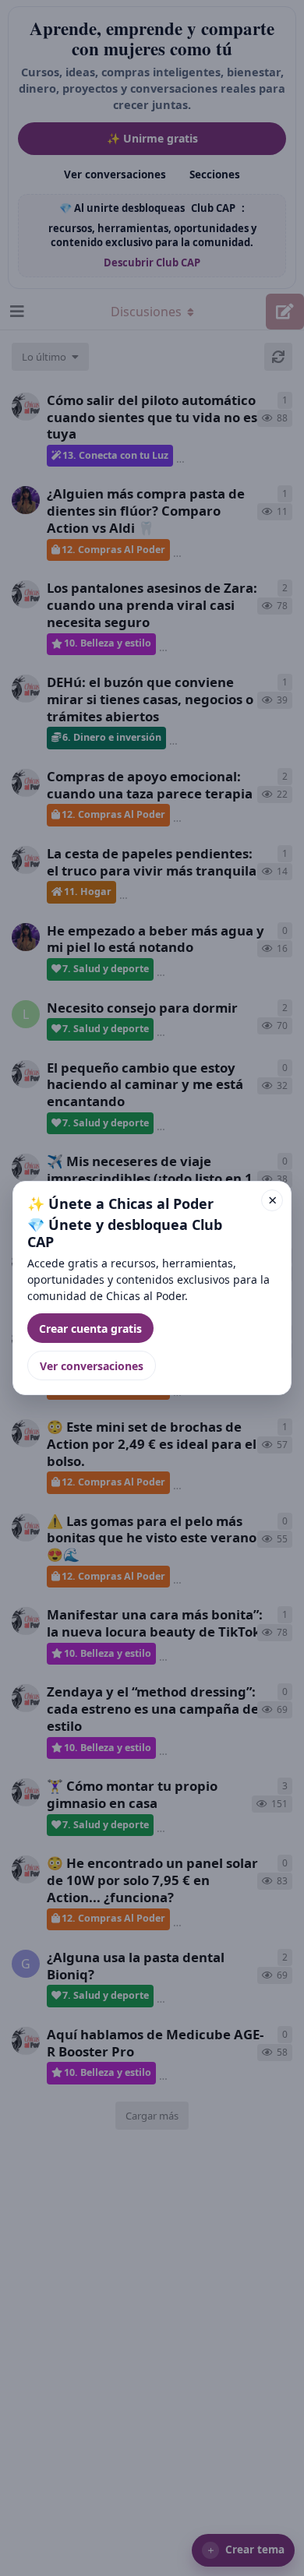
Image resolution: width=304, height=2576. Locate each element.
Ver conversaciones (92, 1366)
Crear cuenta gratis (90, 1329)
